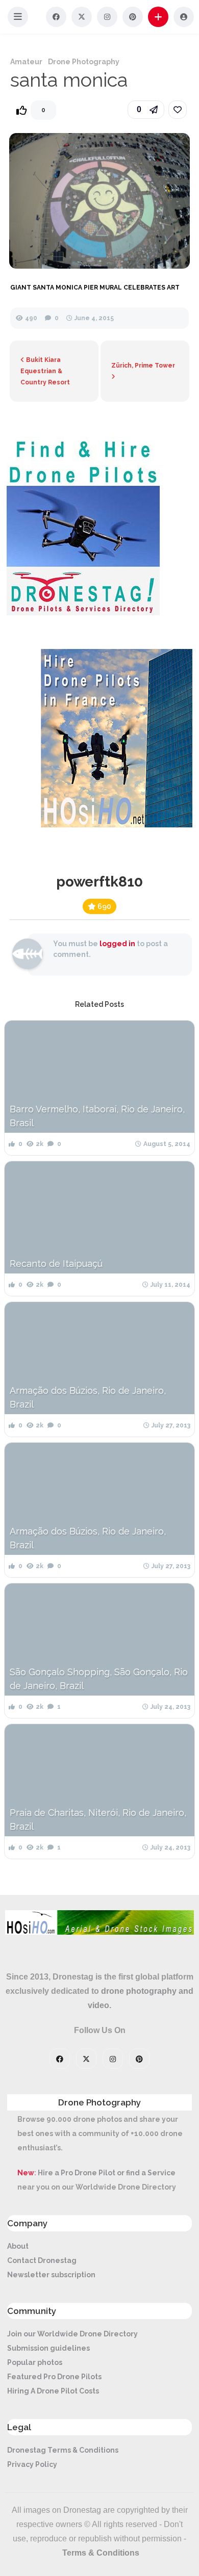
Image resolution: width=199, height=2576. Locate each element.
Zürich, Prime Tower (143, 366)
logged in (117, 944)
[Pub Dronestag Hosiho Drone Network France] (111, 825)
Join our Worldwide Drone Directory (72, 2334)
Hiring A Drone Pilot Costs (53, 2391)
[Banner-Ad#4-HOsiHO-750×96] (99, 1932)
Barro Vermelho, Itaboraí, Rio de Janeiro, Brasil (97, 1116)
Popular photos (35, 2362)
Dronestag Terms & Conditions (63, 2450)
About (18, 2246)
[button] (18, 17)
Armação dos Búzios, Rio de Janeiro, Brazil (88, 1397)
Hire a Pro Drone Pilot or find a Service (107, 2173)
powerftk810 (99, 882)
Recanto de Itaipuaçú (56, 1264)
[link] (178, 110)
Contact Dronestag (42, 2260)
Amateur (26, 62)
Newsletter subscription (51, 2275)
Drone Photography (84, 62)
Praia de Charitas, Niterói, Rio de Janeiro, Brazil (98, 1819)
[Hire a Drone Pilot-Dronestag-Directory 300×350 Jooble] (83, 613)
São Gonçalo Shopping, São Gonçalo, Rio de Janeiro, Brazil (99, 1679)
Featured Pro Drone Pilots (54, 2377)
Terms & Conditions (101, 2553)
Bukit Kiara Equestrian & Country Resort (45, 371)
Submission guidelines (48, 2348)
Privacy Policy (32, 2464)
